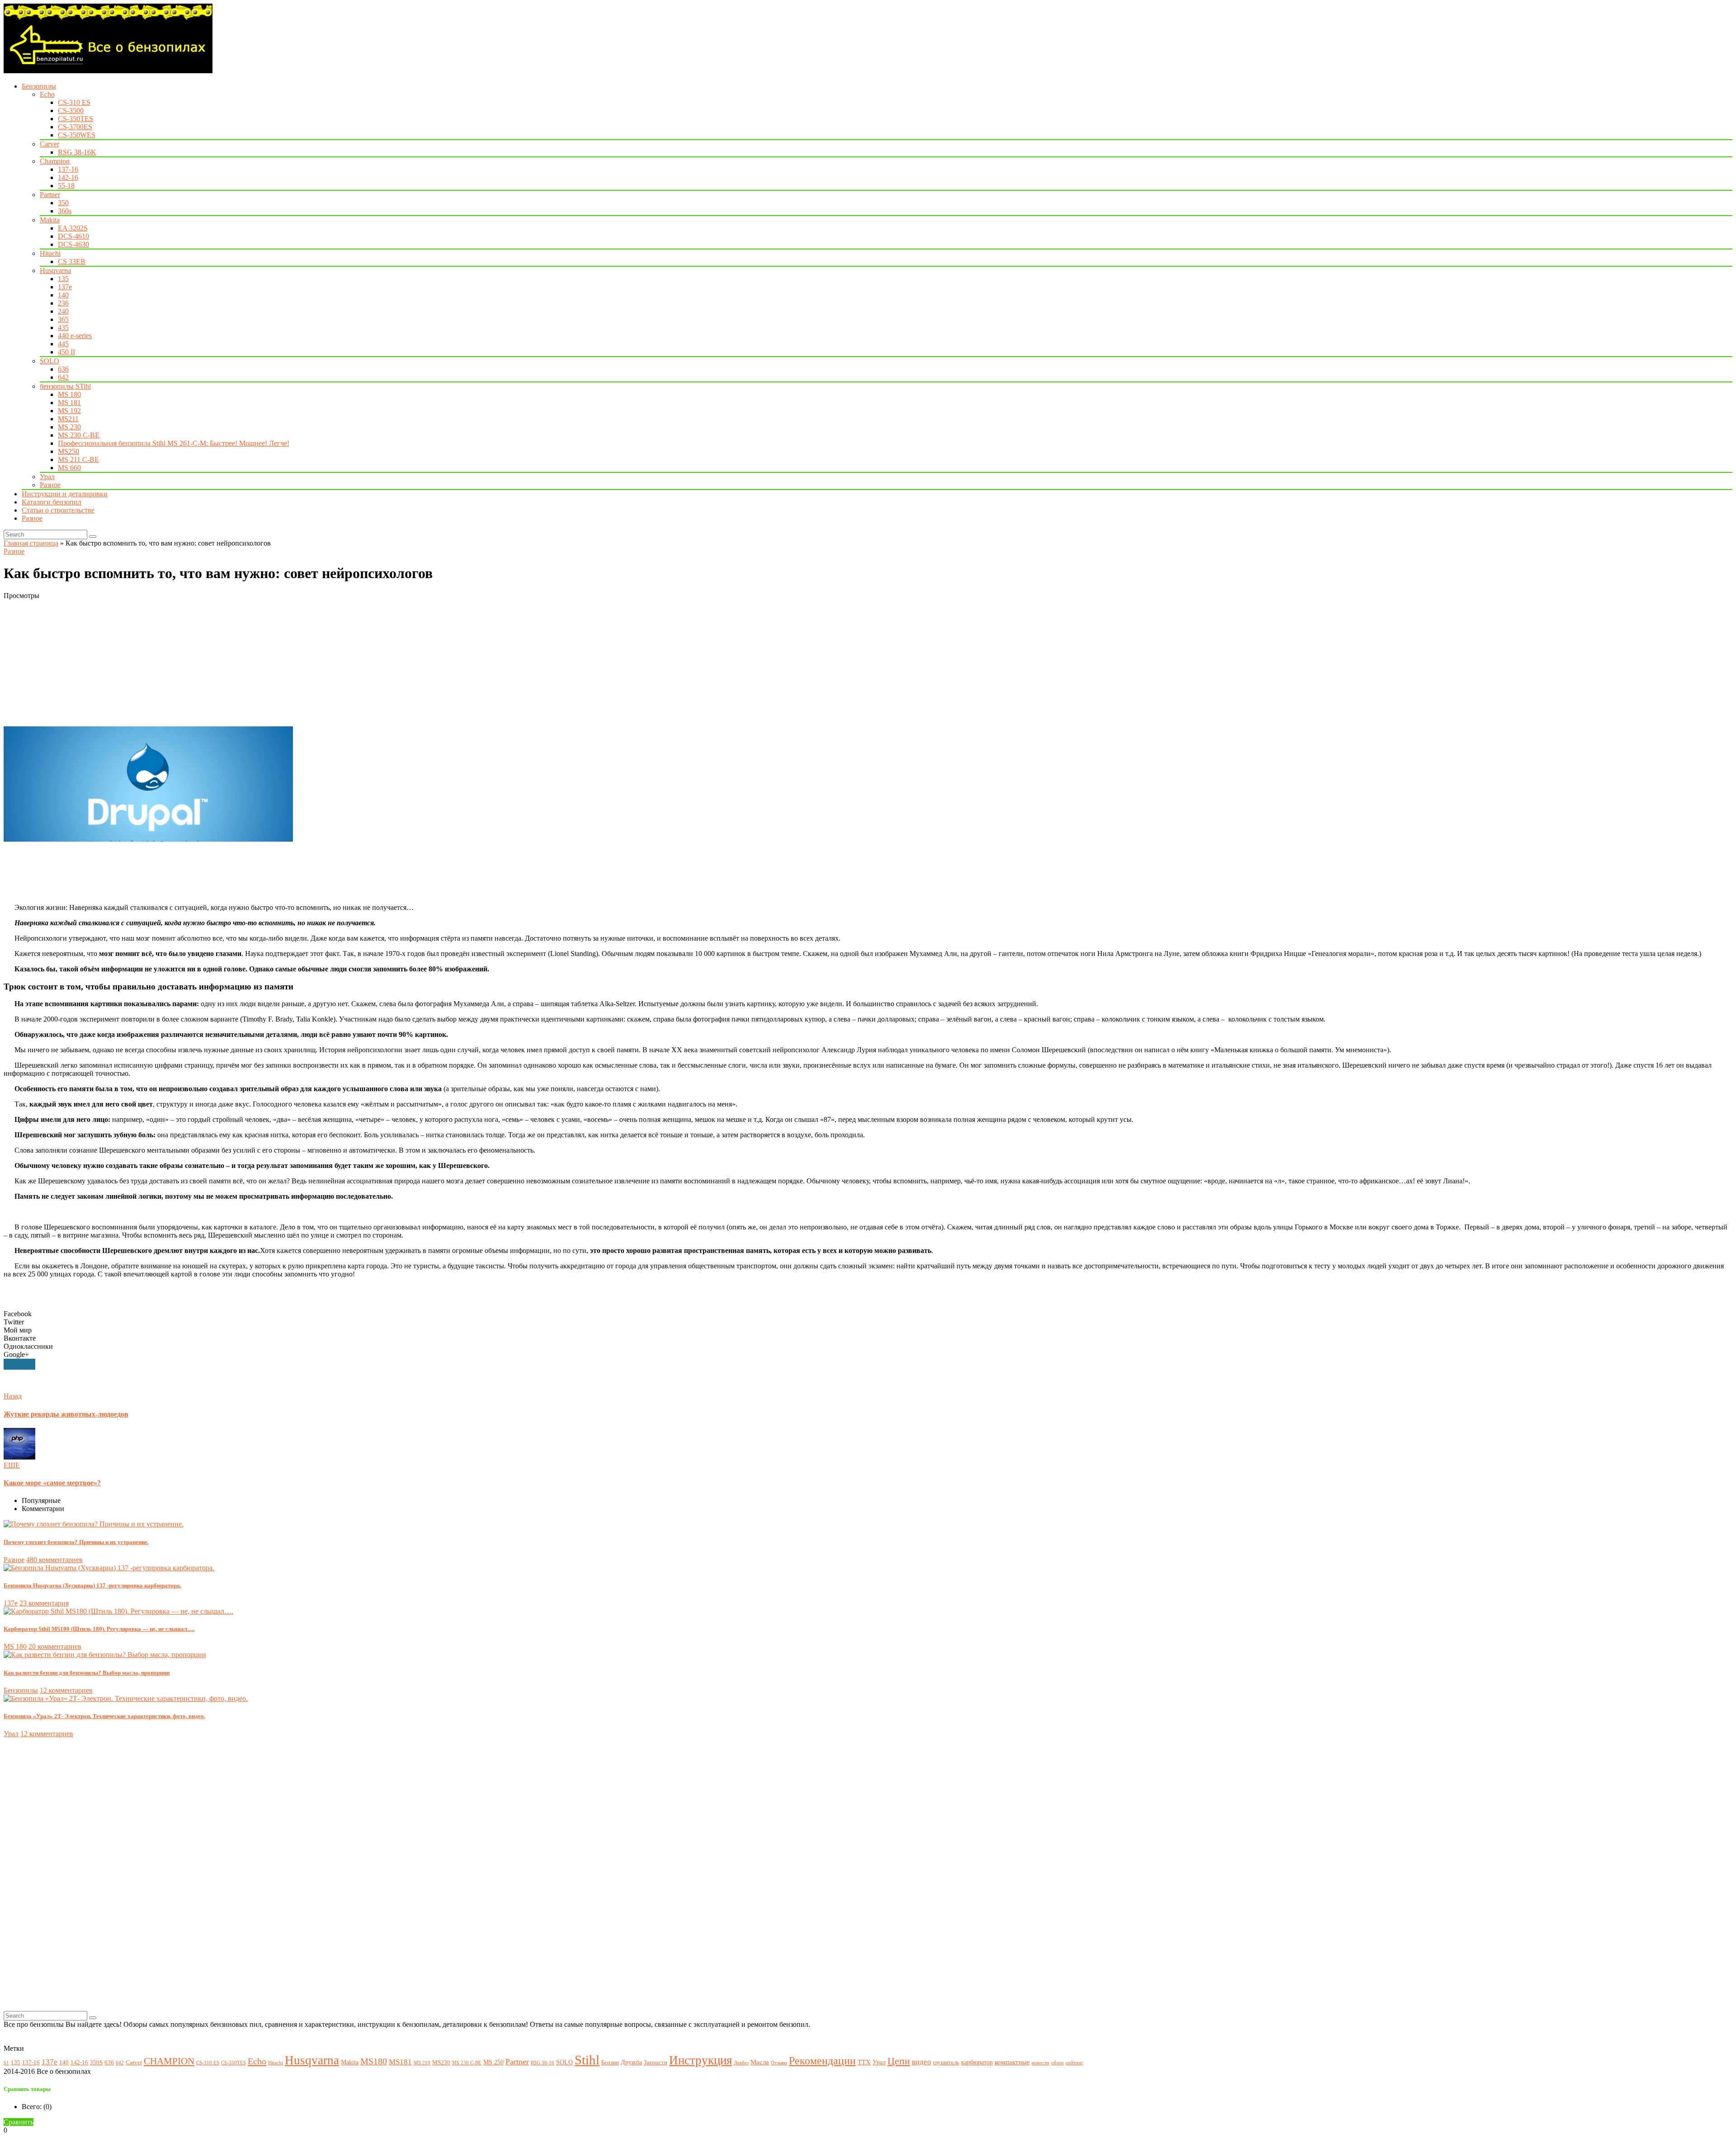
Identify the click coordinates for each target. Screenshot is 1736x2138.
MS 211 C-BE (78, 459)
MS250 (68, 451)
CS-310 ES (74, 102)
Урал (47, 477)
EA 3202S (73, 228)
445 (63, 344)
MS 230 (69, 427)
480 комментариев (54, 1560)
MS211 (68, 419)
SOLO (50, 361)
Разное (50, 485)
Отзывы (779, 2063)
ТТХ (864, 2062)
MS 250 (493, 2062)
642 (63, 377)
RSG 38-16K (77, 152)
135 (63, 279)
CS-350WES (77, 135)
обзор (1057, 2063)
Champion (55, 161)
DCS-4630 (73, 244)
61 (6, 2063)
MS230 (441, 2063)
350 (63, 203)
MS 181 (69, 403)
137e (65, 287)
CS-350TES (75, 119)
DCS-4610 (73, 236)
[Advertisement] (275, 663)
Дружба (631, 2062)
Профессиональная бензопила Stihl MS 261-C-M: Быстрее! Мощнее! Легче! (174, 443)
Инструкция (701, 2060)
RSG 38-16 (542, 2063)
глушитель (946, 2063)
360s (65, 211)
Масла (760, 2062)
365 (63, 319)
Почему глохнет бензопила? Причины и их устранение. (76, 1542)
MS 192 (69, 411)
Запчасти (656, 2063)
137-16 (68, 169)
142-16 (68, 177)
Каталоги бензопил (52, 502)
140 (63, 295)
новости (1040, 2063)
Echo (47, 94)
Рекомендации (822, 2061)
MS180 (374, 2061)
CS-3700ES (75, 127)
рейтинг (1074, 2063)
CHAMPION (169, 2061)
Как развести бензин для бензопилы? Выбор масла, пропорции (87, 1673)
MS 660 (69, 468)
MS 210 (422, 2063)
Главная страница (31, 543)
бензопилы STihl (65, 386)
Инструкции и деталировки (65, 494)
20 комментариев (55, 1646)
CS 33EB (72, 261)
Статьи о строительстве (58, 510)
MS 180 (69, 394)
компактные (1012, 2062)
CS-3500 (71, 111)
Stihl (587, 2060)
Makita (50, 220)
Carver (50, 144)
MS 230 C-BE (79, 435)
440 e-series (75, 336)
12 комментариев (66, 1690)
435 (63, 327)
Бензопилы (39, 86)
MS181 (400, 2062)
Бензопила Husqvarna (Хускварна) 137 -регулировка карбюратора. (92, 1585)
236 (63, 303)
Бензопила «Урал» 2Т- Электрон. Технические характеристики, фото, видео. (104, 1716)
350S (96, 2063)
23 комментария (44, 1603)
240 (63, 311)
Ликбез (741, 2063)
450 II (66, 352)
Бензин (610, 2063)
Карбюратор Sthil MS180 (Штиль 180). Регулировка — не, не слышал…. (99, 1629)
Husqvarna (55, 271)
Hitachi (50, 253)
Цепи (899, 2061)
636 (63, 369)
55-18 (66, 186)
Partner (50, 195)
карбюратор (977, 2062)
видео (922, 2062)
